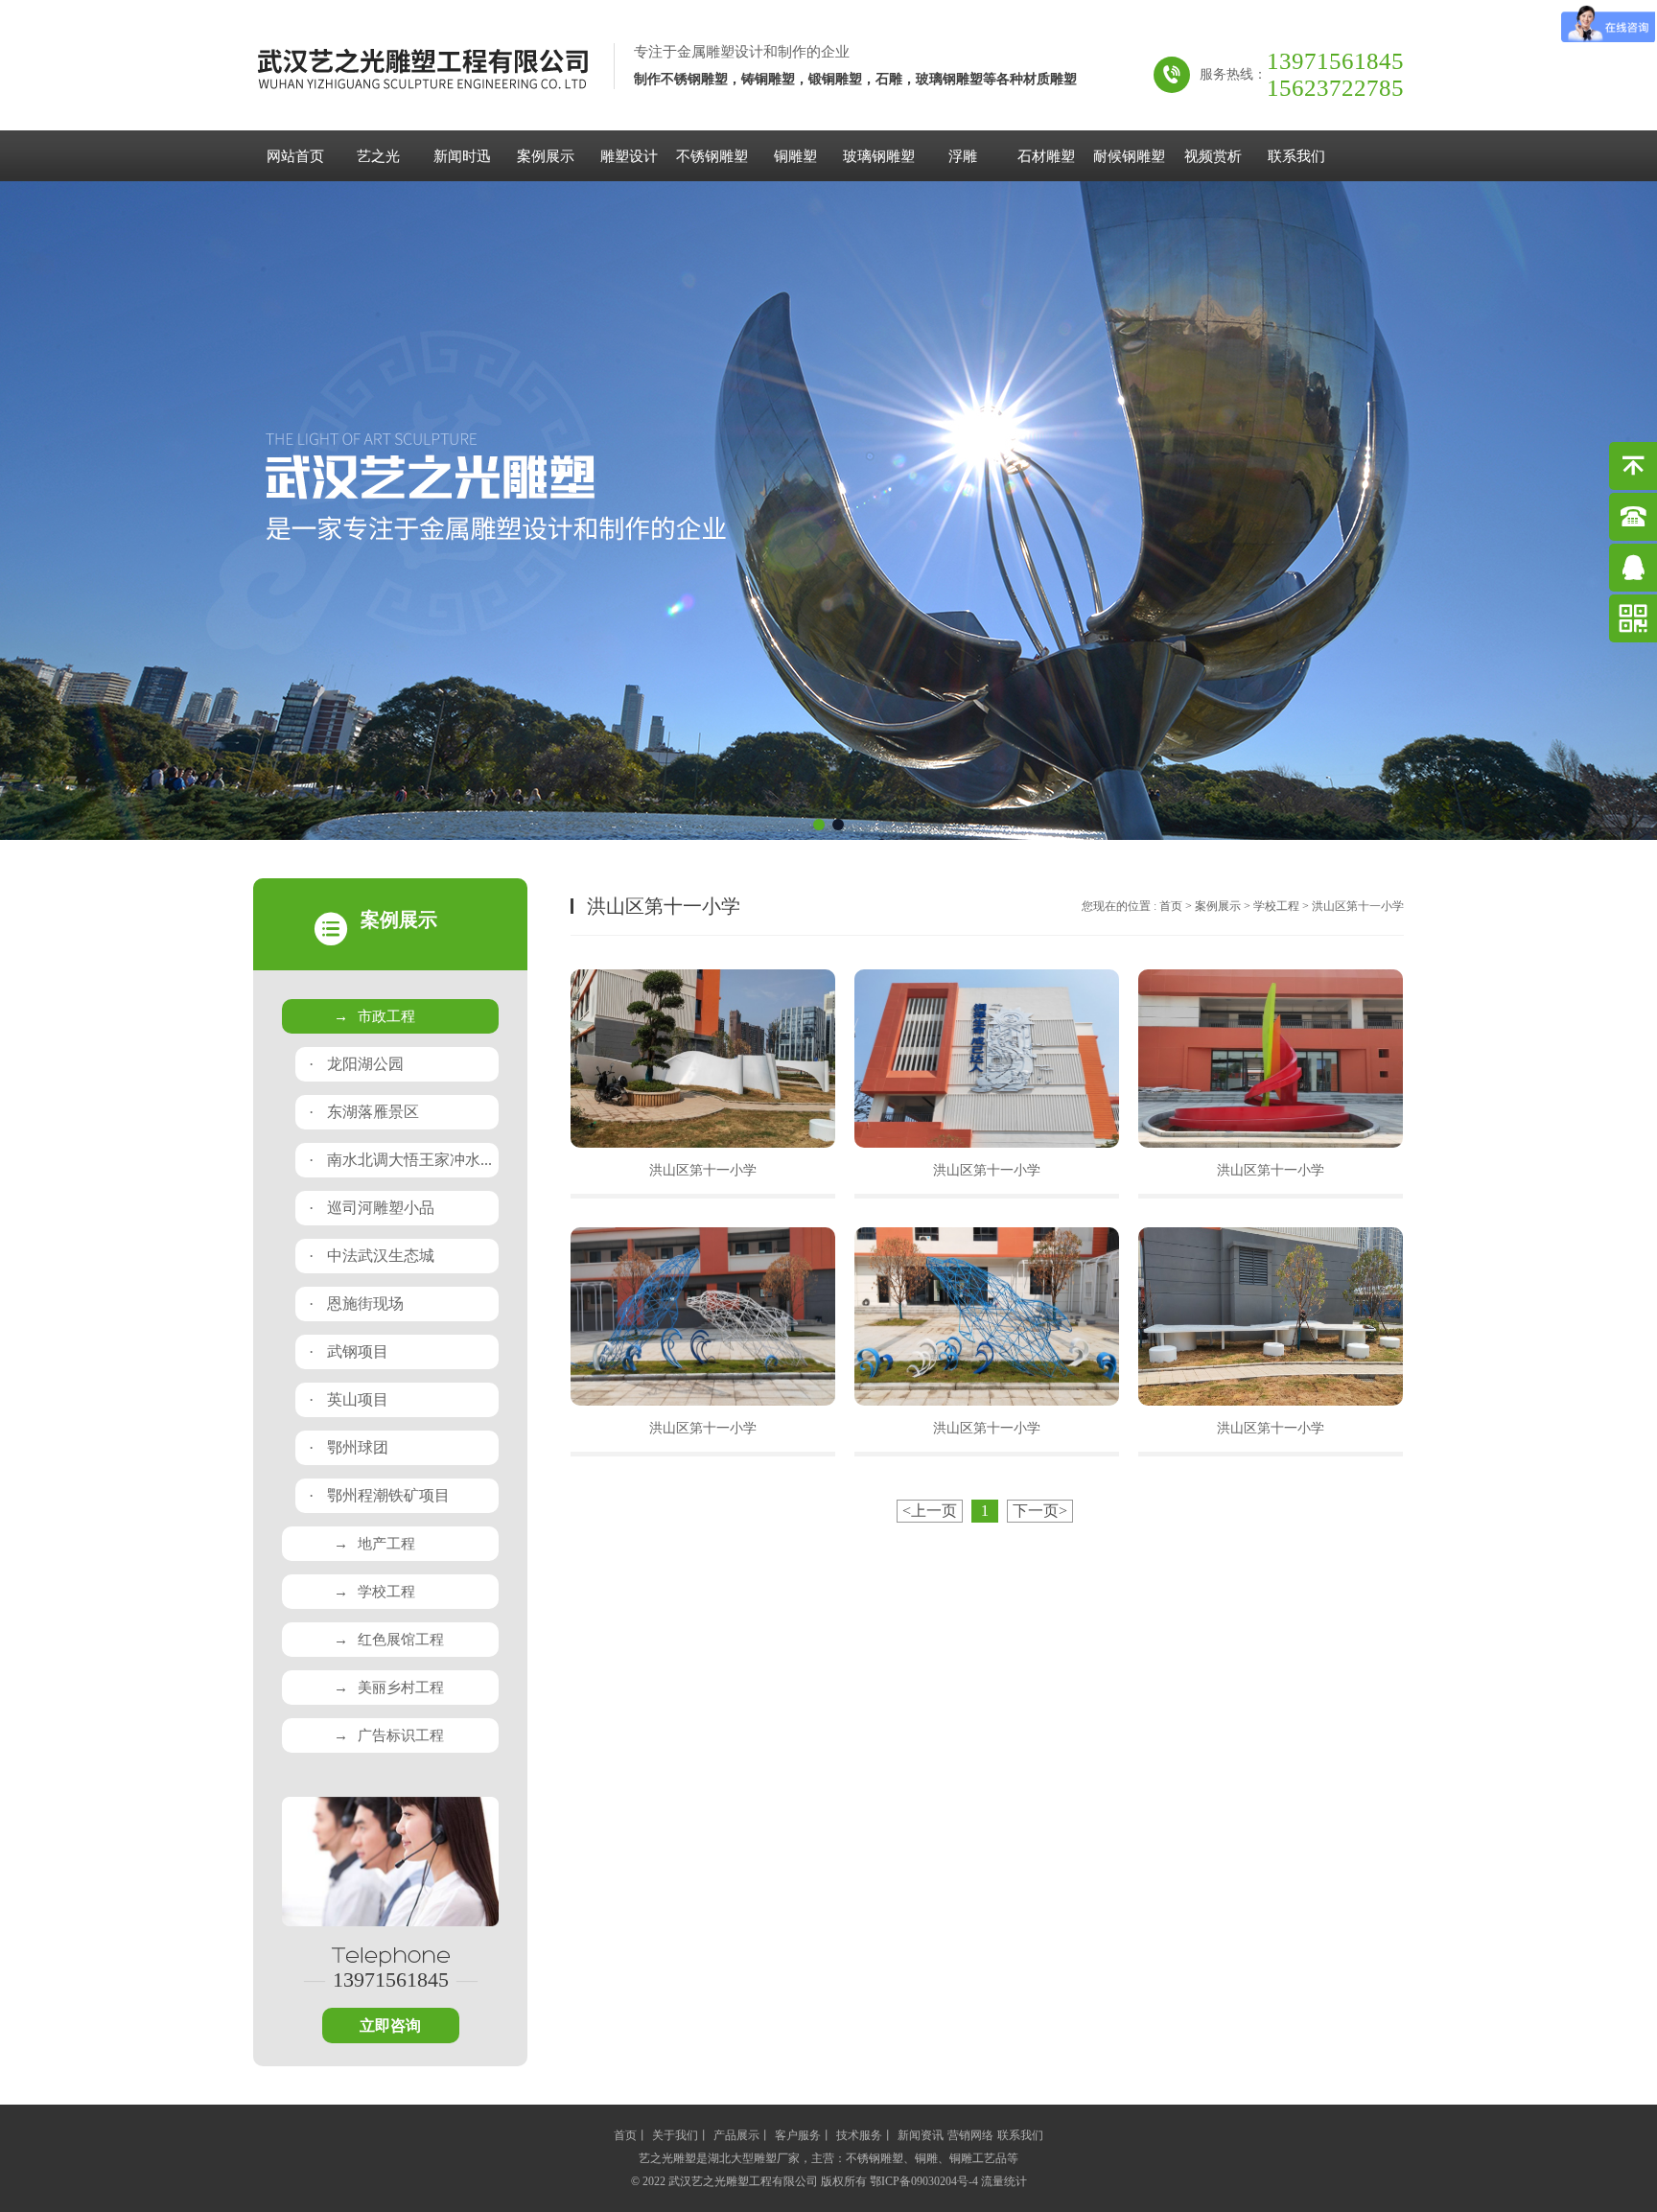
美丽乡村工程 (389, 1688)
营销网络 (970, 2135)
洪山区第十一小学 (703, 1170)
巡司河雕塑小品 (372, 1208)
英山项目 (349, 1399)
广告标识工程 (389, 1735)
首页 (1171, 906)
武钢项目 (349, 1351)
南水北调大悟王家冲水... (400, 1160)
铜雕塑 (795, 156)
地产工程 (374, 1544)
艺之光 (378, 156)
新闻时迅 (462, 156)
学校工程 (374, 1592)
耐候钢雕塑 (1129, 156)
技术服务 (859, 2135)
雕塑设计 (629, 156)
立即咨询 (390, 2026)
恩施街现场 (356, 1304)
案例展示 (546, 156)
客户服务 (798, 2135)
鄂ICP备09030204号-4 (924, 2181)
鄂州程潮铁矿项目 (379, 1495)
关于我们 (675, 2135)
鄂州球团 (349, 1447)
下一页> (1040, 1511)
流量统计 (1004, 2181)
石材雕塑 (1046, 156)
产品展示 (736, 2135)
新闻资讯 (921, 2135)
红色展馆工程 (389, 1640)
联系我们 (1296, 156)
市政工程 (374, 1016)
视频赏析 (1213, 156)
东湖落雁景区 (364, 1112)
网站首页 (295, 156)
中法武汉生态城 (372, 1256)
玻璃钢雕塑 (879, 156)
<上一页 (930, 1511)
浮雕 (963, 156)
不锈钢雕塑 (712, 156)
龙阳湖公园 (356, 1064)
